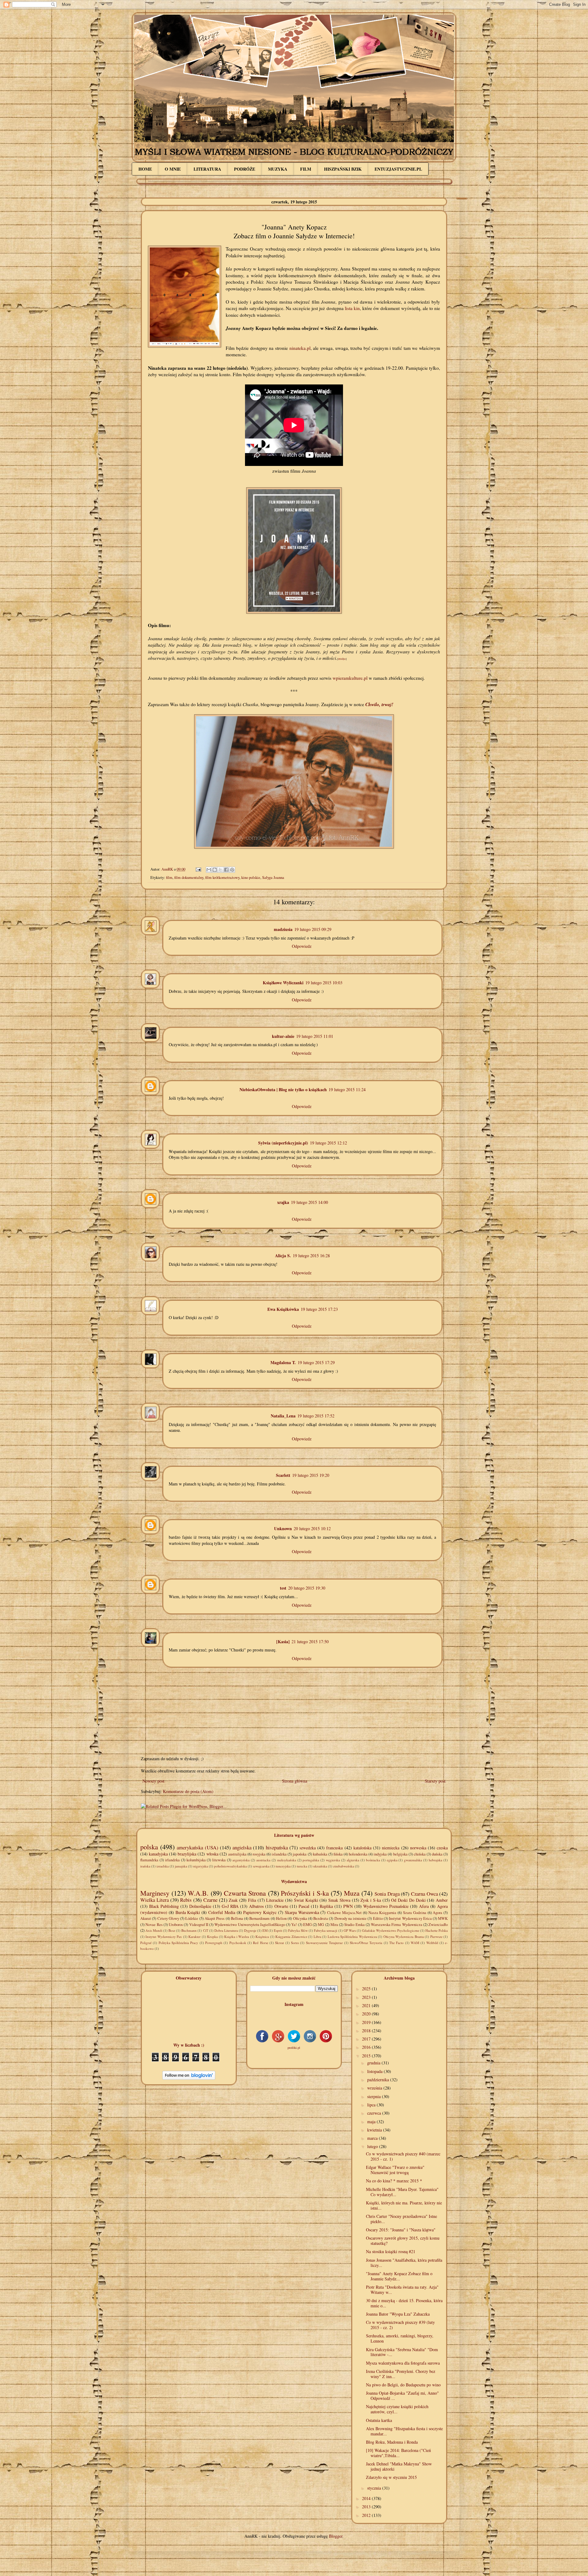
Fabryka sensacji (326, 1930)
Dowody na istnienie (351, 1918)
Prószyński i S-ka (305, 1893)
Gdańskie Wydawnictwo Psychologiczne (391, 1930)
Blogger (336, 2536)
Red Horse (260, 1943)
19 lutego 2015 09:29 (313, 929)
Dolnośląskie (200, 1906)
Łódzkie (192, 1918)
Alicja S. (283, 1256)
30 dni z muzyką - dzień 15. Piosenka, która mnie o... (404, 2303)
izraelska (163, 1866)
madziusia (283, 929)
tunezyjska (283, 1866)
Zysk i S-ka (371, 1900)
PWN (348, 1906)
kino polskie (251, 878)
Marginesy (155, 1893)
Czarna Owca (424, 1894)
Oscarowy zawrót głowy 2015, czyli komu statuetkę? (403, 2241)
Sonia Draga (387, 1894)
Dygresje (250, 1930)
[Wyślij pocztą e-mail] (209, 870)
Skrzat (279, 1943)
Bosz (172, 1930)
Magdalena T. (283, 1362)
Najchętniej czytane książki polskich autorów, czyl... (397, 2409)
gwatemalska (413, 1860)
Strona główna (295, 1781)
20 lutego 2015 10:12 (312, 1528)
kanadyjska (158, 1854)
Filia (252, 1900)
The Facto (396, 1943)
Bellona (237, 1918)
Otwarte (281, 1906)
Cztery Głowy (168, 1918)
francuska (334, 1848)
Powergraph (214, 1943)
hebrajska (435, 1860)
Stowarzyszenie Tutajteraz (324, 1943)
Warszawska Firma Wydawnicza (397, 1925)
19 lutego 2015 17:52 (316, 1416)
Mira (334, 1925)
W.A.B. (198, 1893)
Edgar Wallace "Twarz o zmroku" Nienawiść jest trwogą (395, 2170)
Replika (326, 1906)
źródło (342, 659)
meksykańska (287, 1860)
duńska (437, 1854)
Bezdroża (321, 1918)
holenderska (358, 1854)
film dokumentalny (189, 878)
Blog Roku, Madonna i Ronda (392, 2442)
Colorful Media (222, 1912)
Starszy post (435, 1781)
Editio (378, 1918)
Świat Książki (306, 1900)
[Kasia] (283, 1642)
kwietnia (375, 2130)
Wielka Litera (155, 1900)
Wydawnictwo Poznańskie (386, 1906)
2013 (367, 2507)
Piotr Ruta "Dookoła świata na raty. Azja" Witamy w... (402, 2290)
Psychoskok (238, 1943)
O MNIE (173, 169)
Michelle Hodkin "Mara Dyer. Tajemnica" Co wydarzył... (402, 2192)
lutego (373, 2146)
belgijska (400, 1854)
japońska (300, 1854)
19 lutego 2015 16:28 (311, 1256)
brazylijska (187, 1854)
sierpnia (375, 2096)
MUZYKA (278, 169)
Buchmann (189, 1930)
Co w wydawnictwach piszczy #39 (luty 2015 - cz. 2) (400, 2325)
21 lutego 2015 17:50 (310, 1642)
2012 (367, 2515)
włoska (212, 1854)
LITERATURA (207, 169)
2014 (367, 2498)
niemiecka (391, 1848)
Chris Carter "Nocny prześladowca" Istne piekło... (401, 2219)
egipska (392, 1860)
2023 (367, 1997)
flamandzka (149, 1860)
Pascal (304, 1906)
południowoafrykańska (230, 1866)
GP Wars (350, 1930)
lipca (372, 2105)
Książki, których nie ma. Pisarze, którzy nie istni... (404, 2205)
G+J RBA (230, 1906)
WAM (415, 1943)
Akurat (146, 1918)
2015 (367, 2056)
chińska (420, 1854)
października (379, 2080)
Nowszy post (153, 1781)
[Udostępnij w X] (221, 870)
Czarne (210, 1900)
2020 (367, 2014)
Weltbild (432, 1943)
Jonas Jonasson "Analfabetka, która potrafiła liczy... (404, 2263)
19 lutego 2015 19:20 (311, 1475)
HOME (145, 169)
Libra (317, 1937)
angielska (242, 1847)
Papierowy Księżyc (260, 1912)
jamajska (181, 1866)
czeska (442, 1848)
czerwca (375, 2113)
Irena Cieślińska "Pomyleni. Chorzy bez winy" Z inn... (401, 2374)
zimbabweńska (344, 1866)
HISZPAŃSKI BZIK (343, 169)
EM (265, 1930)
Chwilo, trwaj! (379, 704)
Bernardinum (259, 1918)
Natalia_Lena (283, 1416)
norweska (418, 1848)
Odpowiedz (302, 946)
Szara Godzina (415, 1913)
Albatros (256, 1906)
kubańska (320, 1854)
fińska (338, 1854)
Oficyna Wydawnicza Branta (404, 1937)
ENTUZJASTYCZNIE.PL (398, 169)
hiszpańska (277, 1847)
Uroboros (176, 1925)
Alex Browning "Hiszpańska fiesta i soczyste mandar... (404, 2431)
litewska (219, 1860)
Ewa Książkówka (283, 1309)
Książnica (262, 1937)
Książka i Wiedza (237, 1937)
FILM (306, 169)
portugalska (311, 1860)
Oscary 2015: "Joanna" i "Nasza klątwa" (401, 2230)
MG (321, 1925)
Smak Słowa (339, 1900)
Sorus (295, 1943)
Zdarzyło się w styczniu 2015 (391, 2477)
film (169, 878)
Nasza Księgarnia (383, 1913)
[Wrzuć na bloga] (215, 870)
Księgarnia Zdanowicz (291, 1937)
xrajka (283, 1202)
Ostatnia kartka (379, 2420)
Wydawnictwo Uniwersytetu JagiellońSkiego (250, 1925)
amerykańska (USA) (197, 1847)
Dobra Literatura (226, 1930)
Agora (437, 1913)
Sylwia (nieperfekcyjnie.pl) (283, 1143)
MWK (443, 1918)
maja (372, 2122)
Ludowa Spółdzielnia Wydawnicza (352, 1937)
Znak (233, 1900)
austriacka (263, 1860)
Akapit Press (215, 1918)
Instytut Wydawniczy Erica (410, 1918)
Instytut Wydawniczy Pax (164, 1937)
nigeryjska (201, 1866)
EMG (307, 1925)
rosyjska (259, 1854)
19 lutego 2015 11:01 (315, 1036)
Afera (424, 1906)
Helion (281, 1918)
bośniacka (373, 1860)
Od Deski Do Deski (408, 1900)
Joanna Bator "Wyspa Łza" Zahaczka (398, 2314)
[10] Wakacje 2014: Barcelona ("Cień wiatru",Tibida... (398, 2453)
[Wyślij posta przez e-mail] (198, 869)
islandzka (279, 1854)
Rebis (186, 1900)
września (375, 2088)
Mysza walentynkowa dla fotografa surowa (403, 2363)
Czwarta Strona (245, 1893)
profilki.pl (294, 2048)
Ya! (294, 1925)
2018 (367, 2031)
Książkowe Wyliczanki (283, 983)
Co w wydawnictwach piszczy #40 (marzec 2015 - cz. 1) (403, 2156)
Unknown (283, 1528)
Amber (442, 1900)
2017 (367, 2039)
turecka (302, 1866)
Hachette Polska (437, 1930)
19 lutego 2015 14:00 (309, 1202)
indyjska (380, 1854)
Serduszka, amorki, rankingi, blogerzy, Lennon (400, 2338)
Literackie (275, 1900)
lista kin (352, 308)
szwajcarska (261, 1866)
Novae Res (154, 1925)
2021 (367, 2005)
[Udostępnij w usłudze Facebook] (226, 870)
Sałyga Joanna (273, 878)
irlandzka (172, 1860)
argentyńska (241, 1860)
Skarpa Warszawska (302, 1912)
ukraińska (320, 1866)
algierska (353, 1860)
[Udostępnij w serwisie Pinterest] (232, 870)
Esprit (278, 1930)
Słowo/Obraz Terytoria (366, 1943)
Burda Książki (188, 1912)
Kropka (212, 1937)
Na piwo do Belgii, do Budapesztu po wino (403, 2385)
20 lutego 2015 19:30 (307, 1588)
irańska (145, 1866)
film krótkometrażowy (222, 878)
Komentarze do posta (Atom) (188, 1791)
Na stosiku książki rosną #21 (391, 2251)
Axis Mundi (154, 1930)
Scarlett (283, 1475)
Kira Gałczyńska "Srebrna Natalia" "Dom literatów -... (402, 2352)
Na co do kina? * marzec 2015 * (394, 2181)
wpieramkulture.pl (351, 678)
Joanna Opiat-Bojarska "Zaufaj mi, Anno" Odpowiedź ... (402, 2396)
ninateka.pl (300, 348)
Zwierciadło (438, 1925)
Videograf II (199, 1925)
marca (373, 2138)
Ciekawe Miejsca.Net (344, 1913)
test (283, 1588)
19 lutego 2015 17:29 (316, 1362)
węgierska (333, 1860)
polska (149, 1847)
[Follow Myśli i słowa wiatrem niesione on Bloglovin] (189, 2078)
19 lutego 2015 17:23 (319, 1309)
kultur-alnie (283, 1036)
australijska (237, 1854)
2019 (367, 2022)
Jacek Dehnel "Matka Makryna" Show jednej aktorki (399, 2466)
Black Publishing (164, 1906)
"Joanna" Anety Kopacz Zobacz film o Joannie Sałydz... (399, 2276)
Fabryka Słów (298, 1930)
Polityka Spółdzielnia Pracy (179, 1943)
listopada (375, 2071)
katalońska (362, 1848)
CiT (206, 1930)
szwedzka (308, 1848)
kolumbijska (196, 1860)
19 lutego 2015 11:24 (347, 1089)
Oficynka (300, 1918)
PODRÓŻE (245, 169)
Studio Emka (354, 1925)
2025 (367, 1989)
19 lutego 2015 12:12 (328, 1143)
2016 (367, 2047)
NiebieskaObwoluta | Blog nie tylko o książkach (283, 1089)
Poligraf (146, 1943)
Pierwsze (436, 1937)
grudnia (374, 2063)
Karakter (194, 1937)
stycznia (375, 2488)
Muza (352, 1893)
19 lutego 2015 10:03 (324, 983)
